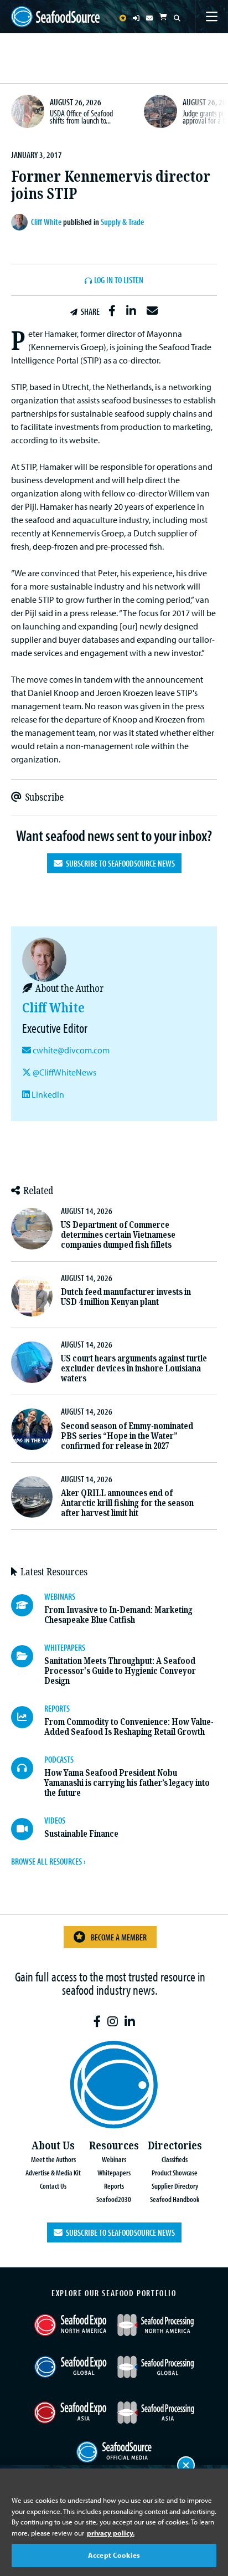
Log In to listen (119, 280)
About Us (53, 2146)
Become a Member (119, 1937)
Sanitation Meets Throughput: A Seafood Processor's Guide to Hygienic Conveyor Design (120, 1671)
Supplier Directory (175, 2186)
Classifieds (175, 2159)
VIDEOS (55, 1820)
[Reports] (28, 1717)
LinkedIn (47, 1094)
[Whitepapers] (28, 1656)
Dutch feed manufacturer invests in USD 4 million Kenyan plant (126, 1297)
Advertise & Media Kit (53, 2172)
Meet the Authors (53, 2159)
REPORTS (57, 1708)
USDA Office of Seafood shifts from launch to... (81, 117)
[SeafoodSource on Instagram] (113, 2022)
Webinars (114, 2159)
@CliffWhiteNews (64, 1072)
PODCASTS (59, 1759)
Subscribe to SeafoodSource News (119, 863)
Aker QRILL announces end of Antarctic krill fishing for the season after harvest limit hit (127, 1503)
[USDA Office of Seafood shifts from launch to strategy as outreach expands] (28, 111)
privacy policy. (111, 2533)
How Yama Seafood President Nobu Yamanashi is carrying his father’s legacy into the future (127, 1783)
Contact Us (53, 2186)
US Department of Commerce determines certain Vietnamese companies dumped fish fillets (118, 1235)
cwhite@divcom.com (71, 1050)
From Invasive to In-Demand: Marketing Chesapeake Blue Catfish (118, 1615)
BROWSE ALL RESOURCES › (48, 1861)
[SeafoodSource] (55, 17)
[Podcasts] (28, 1768)
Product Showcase (175, 2172)
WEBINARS (60, 1596)
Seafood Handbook (175, 2199)
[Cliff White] (21, 222)
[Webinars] (28, 1605)
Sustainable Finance (81, 1834)
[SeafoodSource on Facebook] (97, 2022)
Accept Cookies (114, 2555)
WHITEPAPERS (65, 1647)
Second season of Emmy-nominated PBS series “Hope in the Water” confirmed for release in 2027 (127, 1436)
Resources (114, 2146)
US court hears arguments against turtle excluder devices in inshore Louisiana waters (134, 1368)
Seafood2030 (114, 2199)
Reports (114, 2186)
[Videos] (28, 1829)
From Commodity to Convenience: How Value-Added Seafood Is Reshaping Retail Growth (129, 1727)
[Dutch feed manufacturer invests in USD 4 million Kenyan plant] (32, 1296)
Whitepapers (114, 2172)
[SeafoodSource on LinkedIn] (130, 2022)
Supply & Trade (122, 222)
